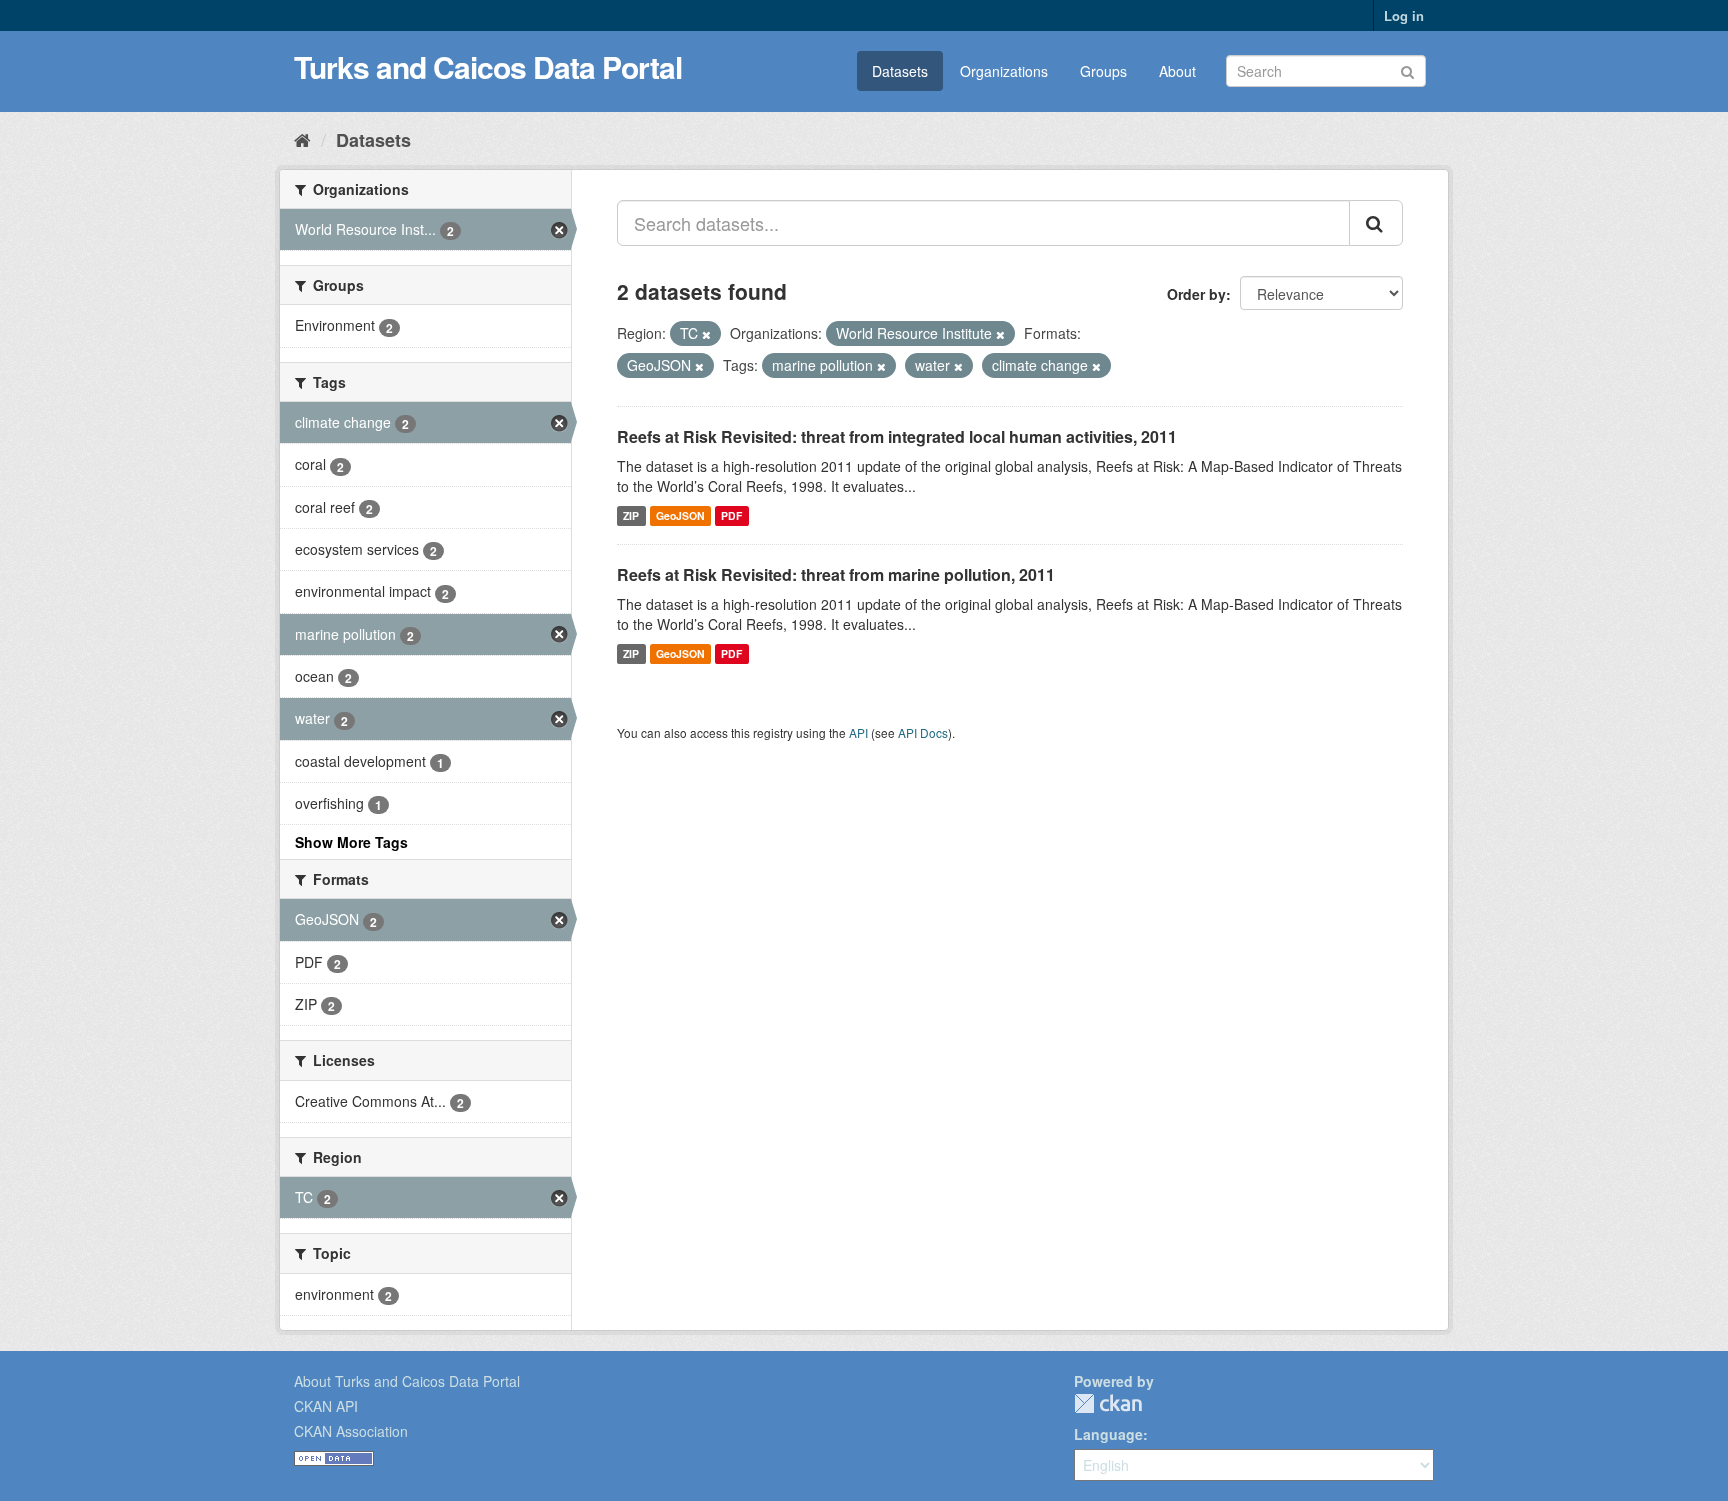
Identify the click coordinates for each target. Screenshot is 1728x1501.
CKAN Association (351, 1431)
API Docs (923, 732)
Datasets (900, 71)
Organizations (1004, 71)
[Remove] (706, 334)
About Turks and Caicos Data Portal (407, 1381)
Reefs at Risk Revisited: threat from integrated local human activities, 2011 (897, 436)
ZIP (631, 515)
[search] (1376, 223)
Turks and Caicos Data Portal (488, 66)
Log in (1404, 15)
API (858, 732)
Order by (1196, 294)
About (1177, 71)
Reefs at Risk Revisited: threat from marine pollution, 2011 (836, 574)
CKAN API (326, 1406)
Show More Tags (351, 842)
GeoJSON (680, 515)
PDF (731, 515)
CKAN (1108, 1403)
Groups (1103, 71)
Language (1108, 1434)
